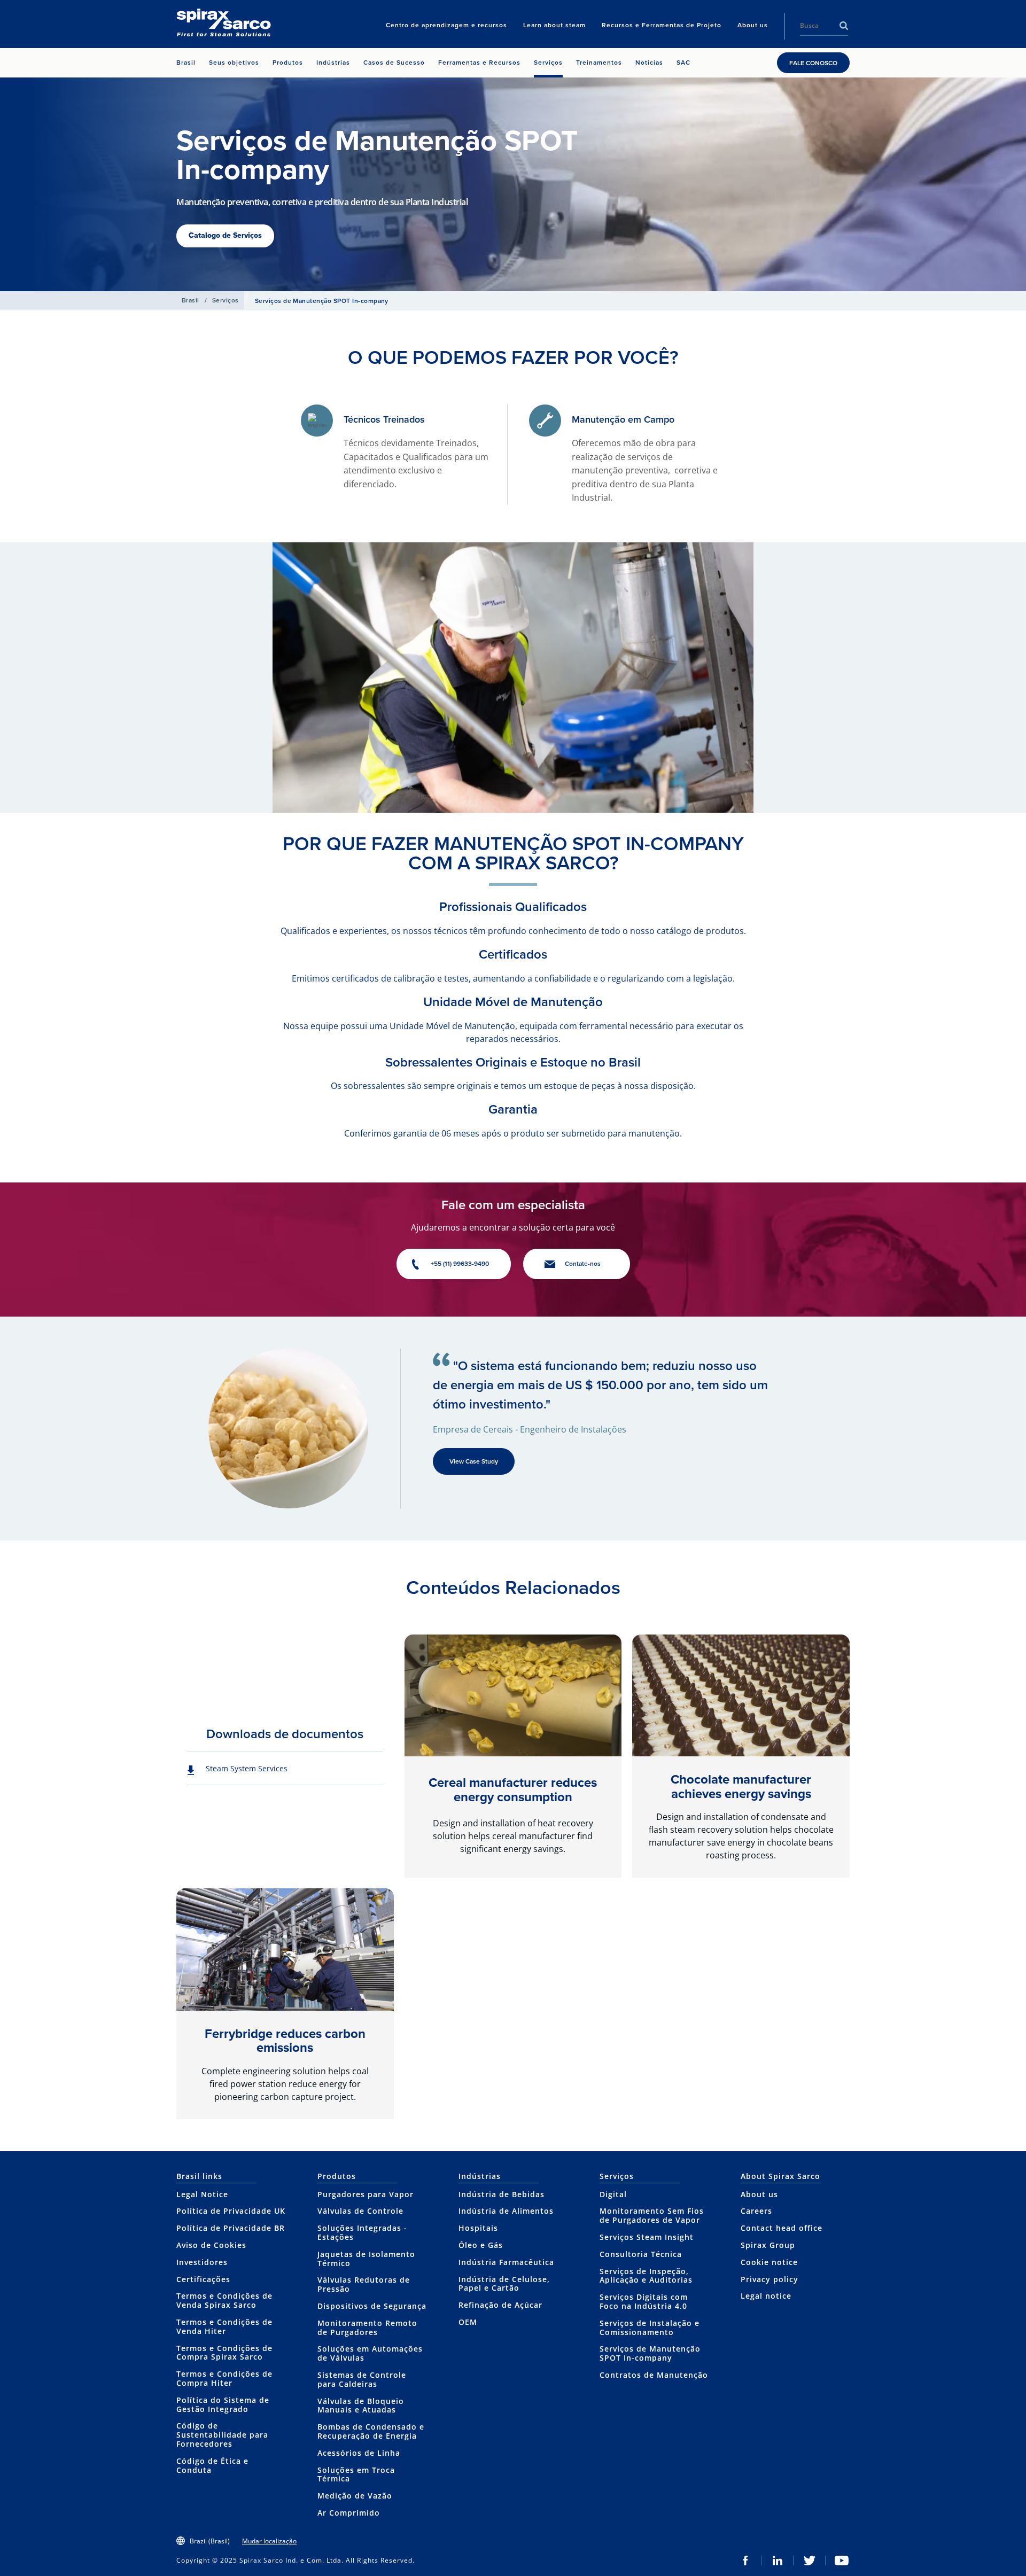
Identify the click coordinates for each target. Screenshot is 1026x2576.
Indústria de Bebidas (502, 2194)
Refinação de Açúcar (500, 2305)
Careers (756, 2211)
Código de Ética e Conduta (212, 2465)
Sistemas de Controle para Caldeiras (362, 2379)
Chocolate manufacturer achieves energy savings (741, 1786)
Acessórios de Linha (359, 2453)
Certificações (203, 2279)
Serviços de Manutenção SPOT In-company (650, 2353)
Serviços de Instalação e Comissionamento (650, 2328)
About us (759, 2194)
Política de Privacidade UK (231, 2211)
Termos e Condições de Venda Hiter (224, 2326)
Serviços (226, 300)
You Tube (842, 2561)
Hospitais (478, 2228)
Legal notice (766, 2296)
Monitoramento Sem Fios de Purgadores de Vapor (652, 2215)
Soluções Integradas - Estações (362, 2232)
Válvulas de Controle (360, 2211)
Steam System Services (247, 1768)
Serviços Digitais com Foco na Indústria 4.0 (644, 2301)
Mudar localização (269, 2541)
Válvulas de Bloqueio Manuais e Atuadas (361, 2406)
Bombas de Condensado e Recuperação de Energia (371, 2431)
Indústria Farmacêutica (506, 2262)
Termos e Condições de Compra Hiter (224, 2378)
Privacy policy (770, 2279)
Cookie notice (769, 2262)
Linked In (778, 2561)
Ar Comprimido (349, 2513)
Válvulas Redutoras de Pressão (364, 2284)
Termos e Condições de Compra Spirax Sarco (224, 2353)
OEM (468, 2322)
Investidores (202, 2262)
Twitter (810, 2561)
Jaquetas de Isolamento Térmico (366, 2259)
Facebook (745, 2561)
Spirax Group (768, 2245)
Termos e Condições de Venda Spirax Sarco (224, 2300)
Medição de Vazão (355, 2496)
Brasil (191, 300)
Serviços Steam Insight (647, 2237)
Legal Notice (202, 2194)
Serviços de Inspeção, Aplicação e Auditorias (646, 2276)
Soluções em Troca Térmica (356, 2474)
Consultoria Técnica (641, 2254)
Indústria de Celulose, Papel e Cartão (504, 2284)
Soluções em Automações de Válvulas (370, 2353)
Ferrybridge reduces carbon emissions (285, 2041)
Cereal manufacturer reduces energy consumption (513, 1789)
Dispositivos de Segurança (372, 2306)
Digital (613, 2194)
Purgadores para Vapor (366, 2194)
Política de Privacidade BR (231, 2228)
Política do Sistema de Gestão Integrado (223, 2404)
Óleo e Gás (481, 2245)
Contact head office (782, 2228)
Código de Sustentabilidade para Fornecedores (222, 2435)
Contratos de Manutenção (654, 2375)
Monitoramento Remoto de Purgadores (367, 2328)
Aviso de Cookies (211, 2245)
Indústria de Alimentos (506, 2211)
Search (844, 26)
